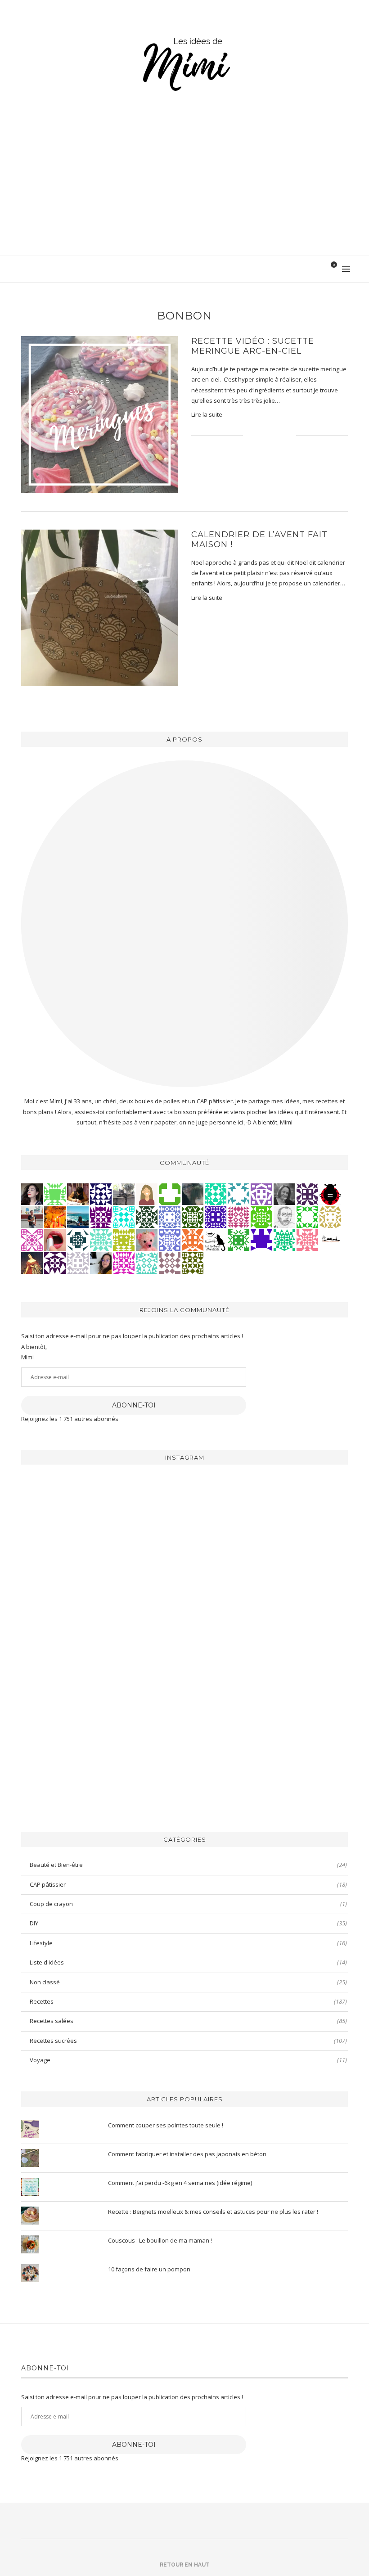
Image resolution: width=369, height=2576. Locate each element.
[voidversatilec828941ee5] (170, 1217)
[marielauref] (124, 1194)
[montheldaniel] (193, 1240)
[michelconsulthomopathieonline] (307, 1194)
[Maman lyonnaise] (330, 1240)
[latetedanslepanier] (193, 1194)
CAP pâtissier (188, 1884)
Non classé (188, 1982)
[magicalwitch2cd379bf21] (101, 1194)
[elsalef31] (78, 1263)
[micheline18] (32, 1240)
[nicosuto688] (193, 1263)
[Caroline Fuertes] (261, 1217)
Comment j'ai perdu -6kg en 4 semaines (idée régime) (180, 2183)
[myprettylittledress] (55, 1240)
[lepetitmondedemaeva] (32, 1194)
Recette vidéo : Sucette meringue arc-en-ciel (253, 346)
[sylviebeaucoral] (124, 1217)
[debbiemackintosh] (261, 1194)
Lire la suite (207, 414)
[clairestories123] (284, 1194)
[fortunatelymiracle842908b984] (238, 1217)
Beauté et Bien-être (188, 1865)
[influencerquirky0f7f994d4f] (101, 1240)
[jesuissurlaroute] (32, 1217)
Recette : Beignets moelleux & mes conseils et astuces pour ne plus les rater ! (213, 2212)
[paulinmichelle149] (124, 1263)
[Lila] (101, 1217)
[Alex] (170, 1194)
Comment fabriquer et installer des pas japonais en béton (187, 2154)
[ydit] (147, 1263)
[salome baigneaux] (238, 1240)
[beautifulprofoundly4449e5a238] (330, 1217)
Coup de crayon (188, 1904)
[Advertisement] (184, 188)
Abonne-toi (134, 1405)
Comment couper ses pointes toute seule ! (166, 2125)
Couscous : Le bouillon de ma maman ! (160, 2240)
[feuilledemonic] (147, 1217)
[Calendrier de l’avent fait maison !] (100, 608)
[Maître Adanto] (55, 1217)
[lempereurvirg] (216, 1217)
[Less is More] (330, 1194)
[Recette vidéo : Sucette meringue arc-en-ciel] (100, 415)
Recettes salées (188, 2021)
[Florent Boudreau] (284, 1240)
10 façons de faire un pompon (149, 2269)
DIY (188, 1923)
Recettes (188, 2001)
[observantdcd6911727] (170, 1263)
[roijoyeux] (78, 1194)
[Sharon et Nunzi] (32, 1263)
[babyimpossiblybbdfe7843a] (170, 1240)
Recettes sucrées (188, 2041)
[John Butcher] (284, 1217)
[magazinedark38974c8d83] (216, 1194)
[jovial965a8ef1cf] (307, 1217)
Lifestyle (188, 1943)
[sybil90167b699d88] (124, 1240)
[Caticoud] (147, 1240)
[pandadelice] (261, 1240)
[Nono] (101, 1263)
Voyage (188, 2060)
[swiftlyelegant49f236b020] (55, 1263)
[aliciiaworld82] (193, 1217)
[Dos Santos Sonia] (78, 1240)
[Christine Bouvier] (307, 1240)
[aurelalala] (216, 1240)
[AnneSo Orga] (147, 1194)
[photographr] (78, 1217)
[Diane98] (238, 1194)
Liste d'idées (188, 1962)
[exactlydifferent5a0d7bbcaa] (55, 1194)
